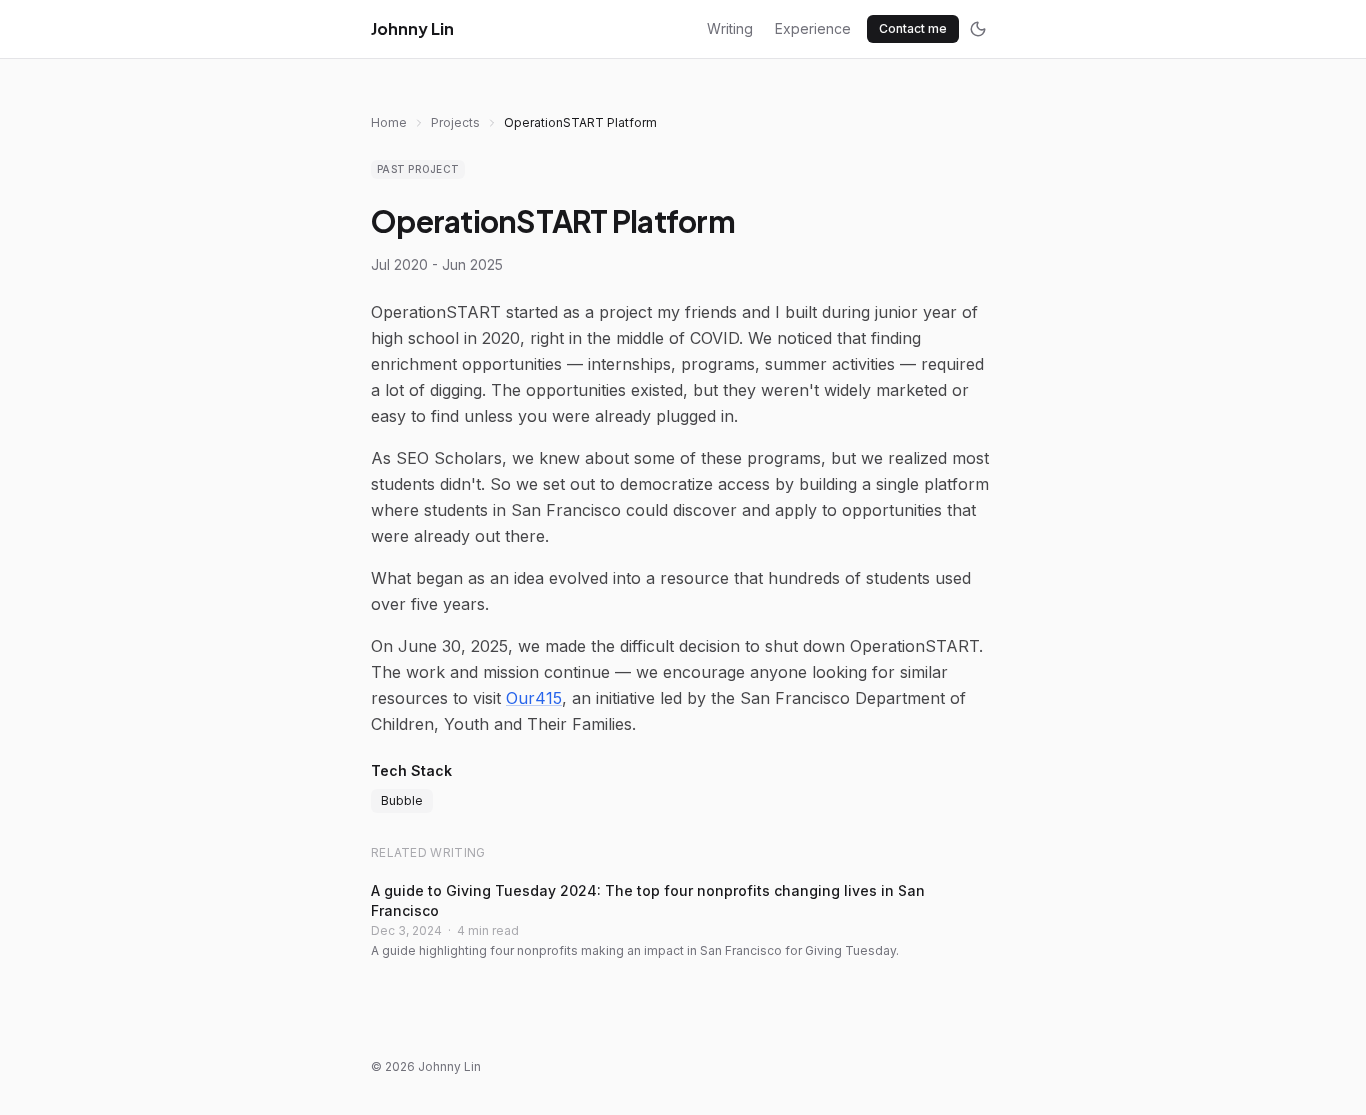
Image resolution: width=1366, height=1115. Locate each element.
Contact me (913, 28)
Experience (813, 28)
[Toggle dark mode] (978, 29)
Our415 (534, 698)
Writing (730, 28)
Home (389, 122)
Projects (455, 122)
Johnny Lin (412, 28)
